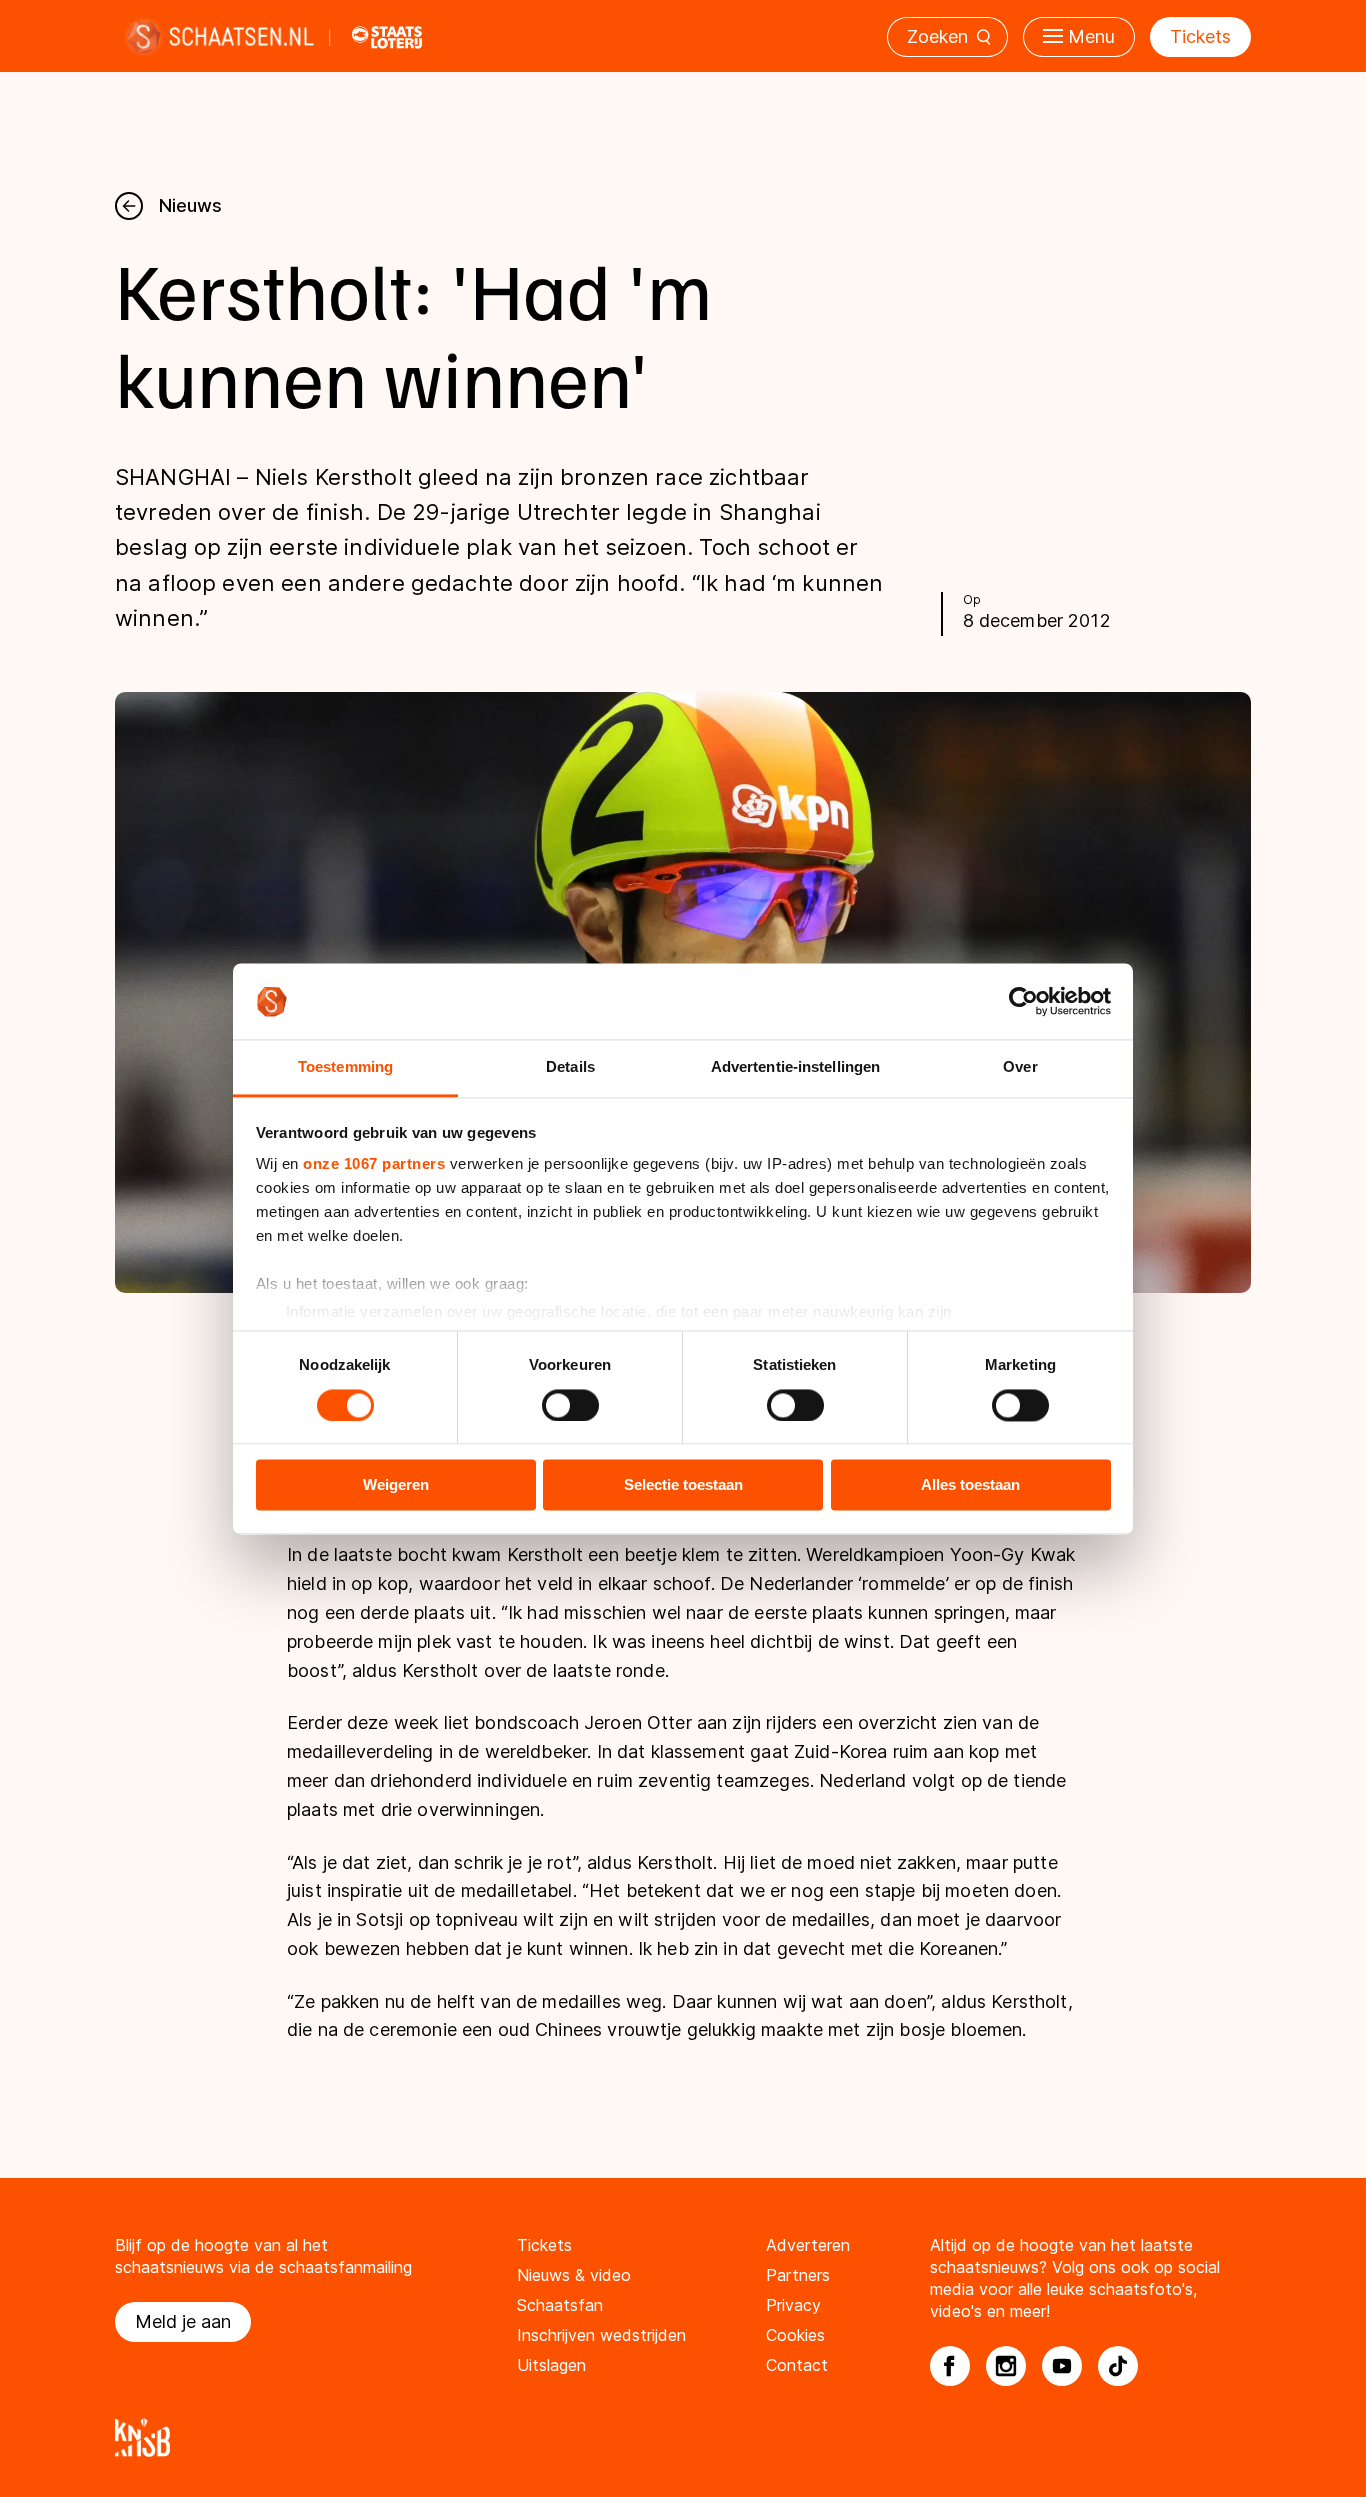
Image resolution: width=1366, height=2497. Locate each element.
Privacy (793, 2305)
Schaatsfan (560, 2305)
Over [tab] (1020, 1067)
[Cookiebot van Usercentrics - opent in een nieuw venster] (1023, 1001)
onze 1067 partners (374, 1164)
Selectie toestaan (683, 1485)
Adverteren (808, 2245)
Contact (797, 2365)
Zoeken (937, 36)
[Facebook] (950, 2366)
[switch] (570, 1405)
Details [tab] (570, 1067)
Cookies (795, 2335)
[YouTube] (1062, 2366)
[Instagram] (1006, 2366)
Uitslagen (551, 2365)
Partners (798, 2275)
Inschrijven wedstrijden (601, 2335)
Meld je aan (183, 2321)
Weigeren (396, 1485)
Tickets (1200, 36)
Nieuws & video (574, 2275)
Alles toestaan (970, 1485)
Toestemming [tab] (345, 1067)
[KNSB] (683, 2437)
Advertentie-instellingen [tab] (795, 1067)
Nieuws (190, 205)
